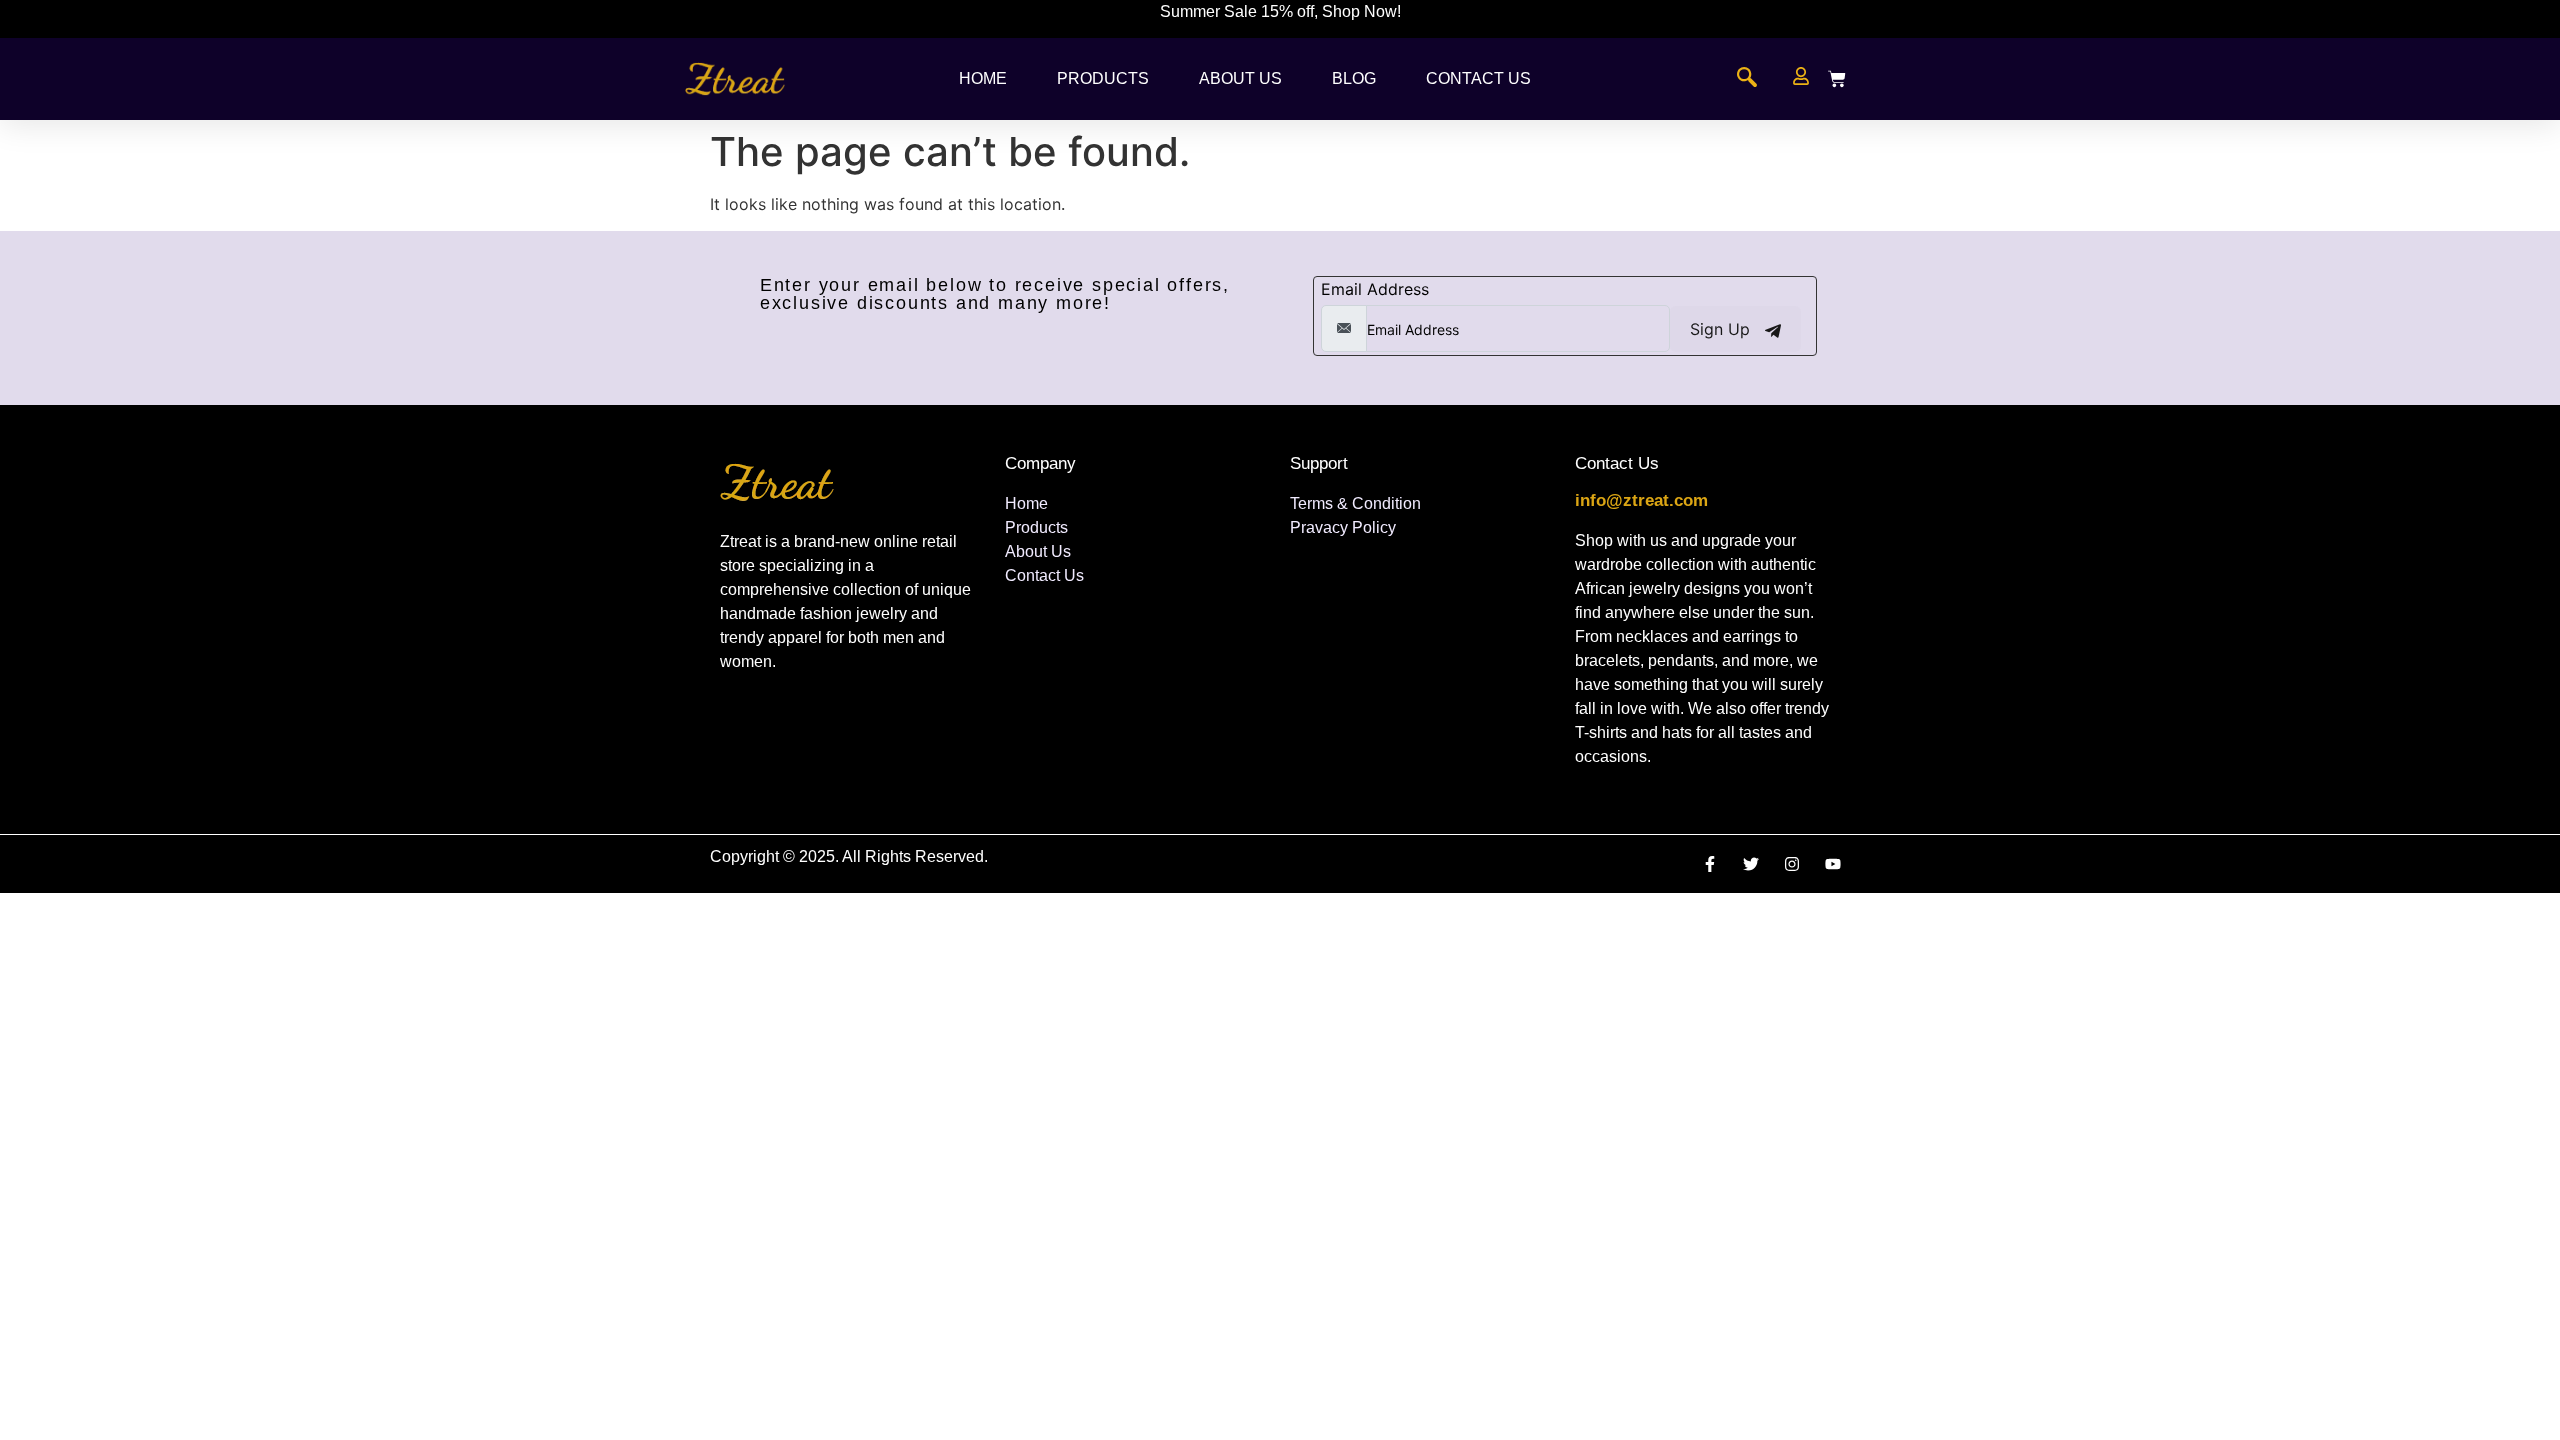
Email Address (1375, 289)
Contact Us (1478, 78)
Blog (1354, 78)
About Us (1240, 78)
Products (1103, 78)
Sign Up (1722, 329)
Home (983, 78)
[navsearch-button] (1747, 79)
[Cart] (1837, 79)
